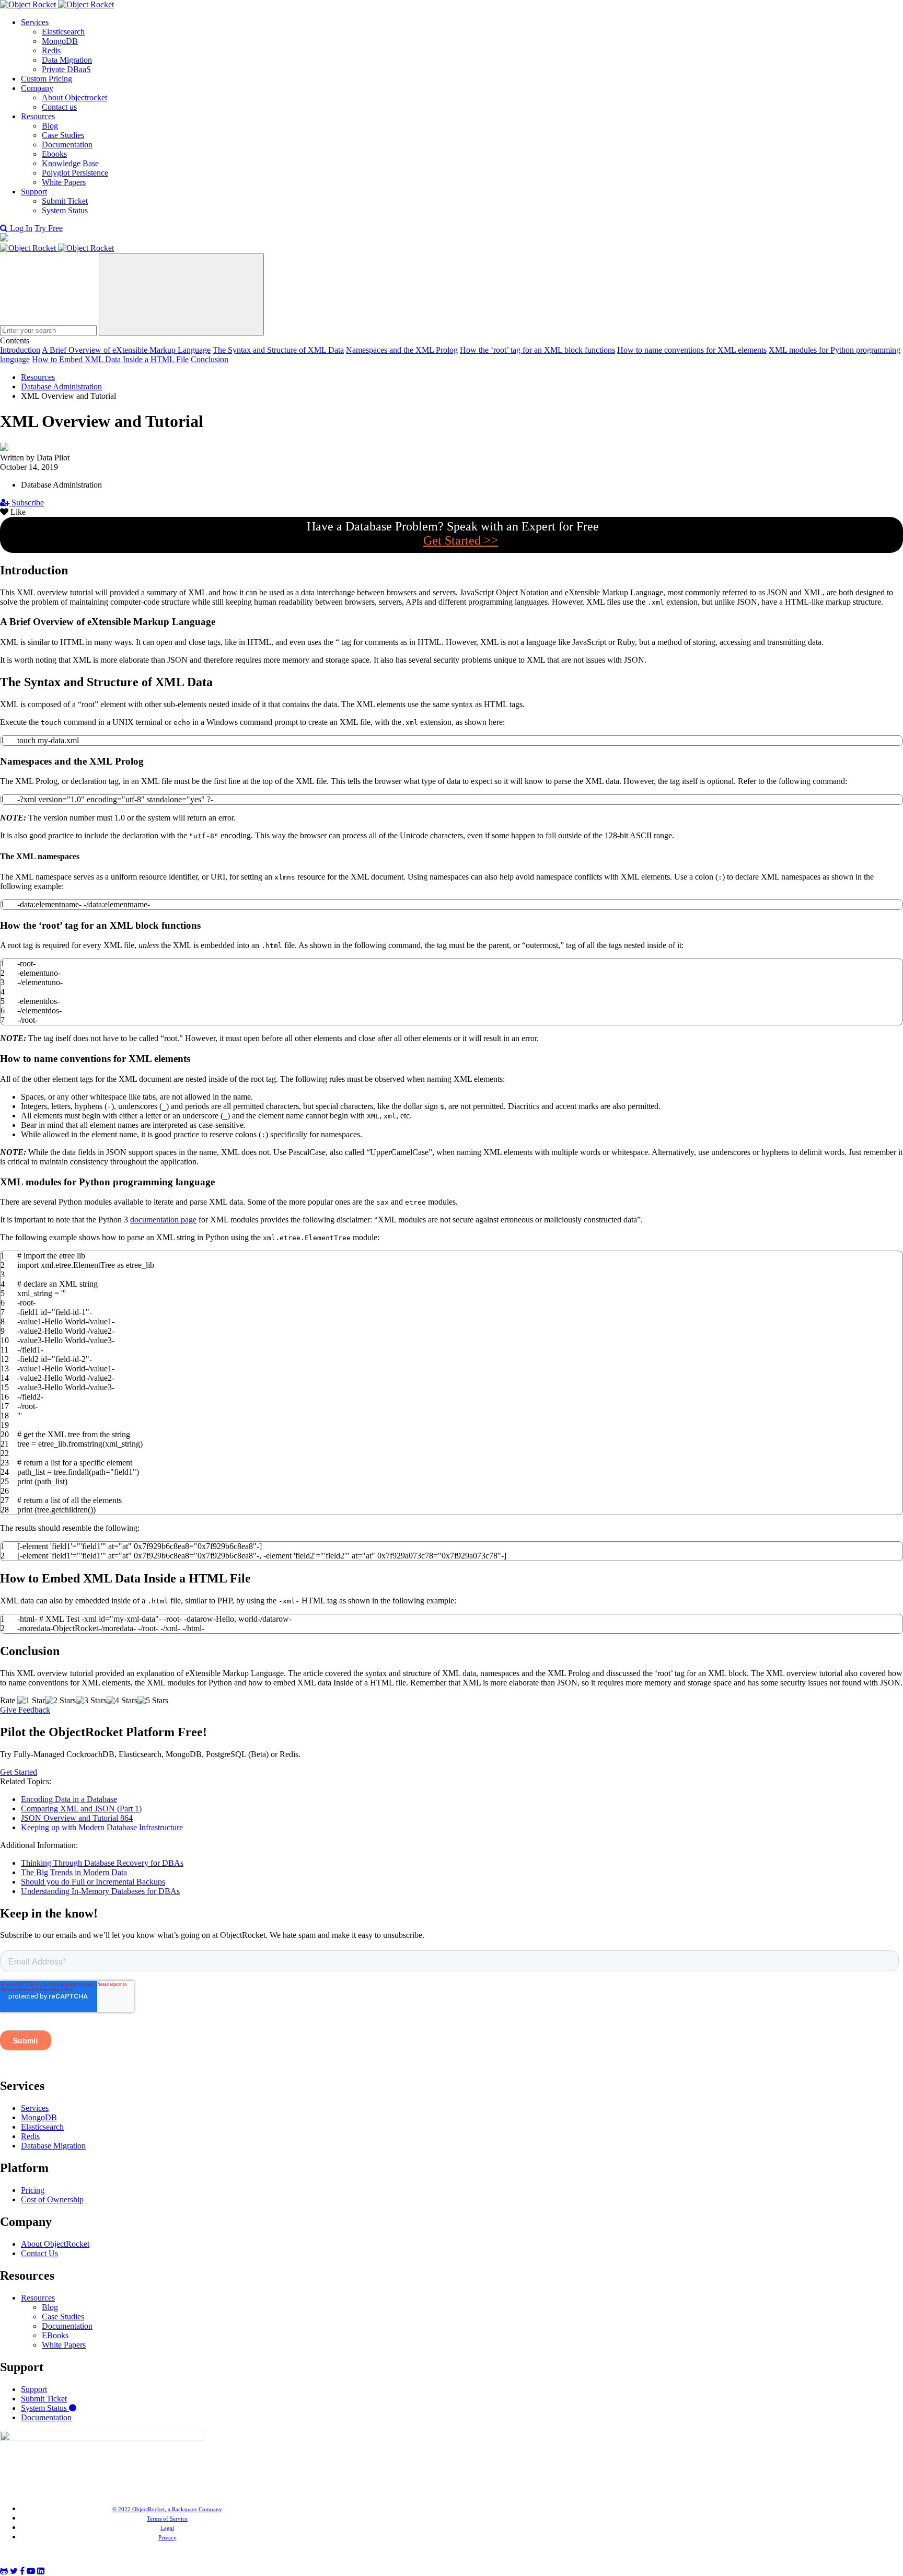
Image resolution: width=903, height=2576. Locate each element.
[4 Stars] (122, 1701)
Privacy (167, 2537)
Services (35, 22)
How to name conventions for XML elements (692, 350)
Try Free (49, 228)
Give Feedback (25, 1710)
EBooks (55, 2335)
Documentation (67, 145)
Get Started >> (461, 540)
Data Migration (67, 60)
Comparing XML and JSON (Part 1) (81, 1809)
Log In (21, 228)
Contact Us (39, 2253)
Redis (51, 50)
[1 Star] (31, 1701)
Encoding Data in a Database (69, 1799)
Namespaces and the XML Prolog (402, 350)
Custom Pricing (47, 79)
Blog (50, 126)
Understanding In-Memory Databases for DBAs (100, 1891)
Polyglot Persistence (75, 173)
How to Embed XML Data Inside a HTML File (110, 359)
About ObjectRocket (55, 2244)
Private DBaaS (66, 69)
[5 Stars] (153, 1701)
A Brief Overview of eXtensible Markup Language (126, 350)
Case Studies (63, 135)
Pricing (33, 2190)
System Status (65, 210)
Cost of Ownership (52, 2199)
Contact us (59, 107)
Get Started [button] (19, 1772)
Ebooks (54, 154)
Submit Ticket (65, 201)
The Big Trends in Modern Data (74, 1872)
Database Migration (53, 2146)
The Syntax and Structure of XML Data (278, 350)
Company (37, 88)
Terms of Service (167, 2519)
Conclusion (210, 359)
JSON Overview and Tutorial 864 (77, 1818)
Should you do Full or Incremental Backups (93, 1882)
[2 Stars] (60, 1701)
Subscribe (27, 503)
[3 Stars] (91, 1701)
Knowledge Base (70, 163)
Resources (38, 116)
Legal (167, 2528)
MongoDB (60, 41)
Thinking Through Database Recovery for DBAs (102, 1863)
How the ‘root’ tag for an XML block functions (537, 350)
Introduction (20, 350)
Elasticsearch (63, 32)
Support (34, 192)
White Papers (64, 182)
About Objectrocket (74, 97)
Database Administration (61, 386)
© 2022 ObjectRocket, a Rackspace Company (167, 2509)
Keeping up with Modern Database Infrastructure (102, 1827)
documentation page (163, 1220)
